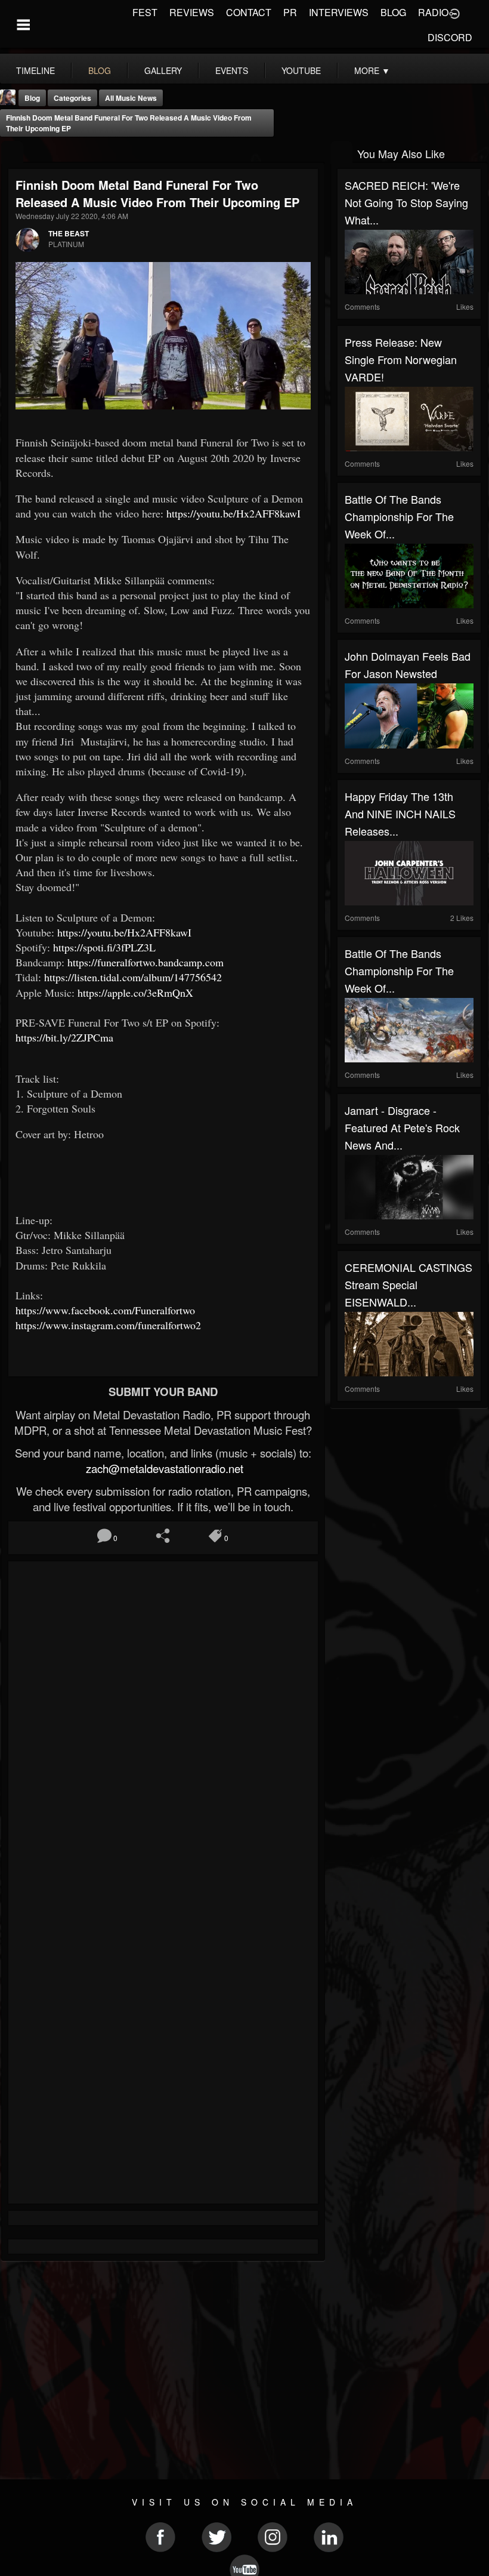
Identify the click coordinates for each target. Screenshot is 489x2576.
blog (100, 70)
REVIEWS (192, 12)
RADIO (433, 12)
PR (290, 12)
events (232, 70)
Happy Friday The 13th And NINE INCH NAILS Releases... (400, 814)
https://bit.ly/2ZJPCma (66, 1037)
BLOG (393, 12)
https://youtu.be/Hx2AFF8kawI (235, 513)
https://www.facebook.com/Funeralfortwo (107, 1310)
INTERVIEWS (339, 12)
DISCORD (450, 37)
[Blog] (12, 152)
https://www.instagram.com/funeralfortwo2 (108, 1325)
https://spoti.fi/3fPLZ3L (106, 947)
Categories (72, 98)
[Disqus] (163, 1728)
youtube (301, 70)
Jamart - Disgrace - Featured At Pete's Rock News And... (402, 1127)
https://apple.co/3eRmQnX (137, 993)
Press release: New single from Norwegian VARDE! (401, 359)
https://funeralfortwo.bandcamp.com (147, 962)
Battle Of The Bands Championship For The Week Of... (399, 516)
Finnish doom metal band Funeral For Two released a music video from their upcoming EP (129, 123)
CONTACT (249, 12)
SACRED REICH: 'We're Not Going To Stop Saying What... (406, 202)
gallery (163, 70)
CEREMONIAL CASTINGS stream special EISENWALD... (408, 1284)
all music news (131, 98)
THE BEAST (69, 233)
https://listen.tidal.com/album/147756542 (135, 977)
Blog (32, 98)
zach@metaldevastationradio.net (163, 1468)
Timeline (35, 70)
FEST (145, 12)
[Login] (454, 13)
